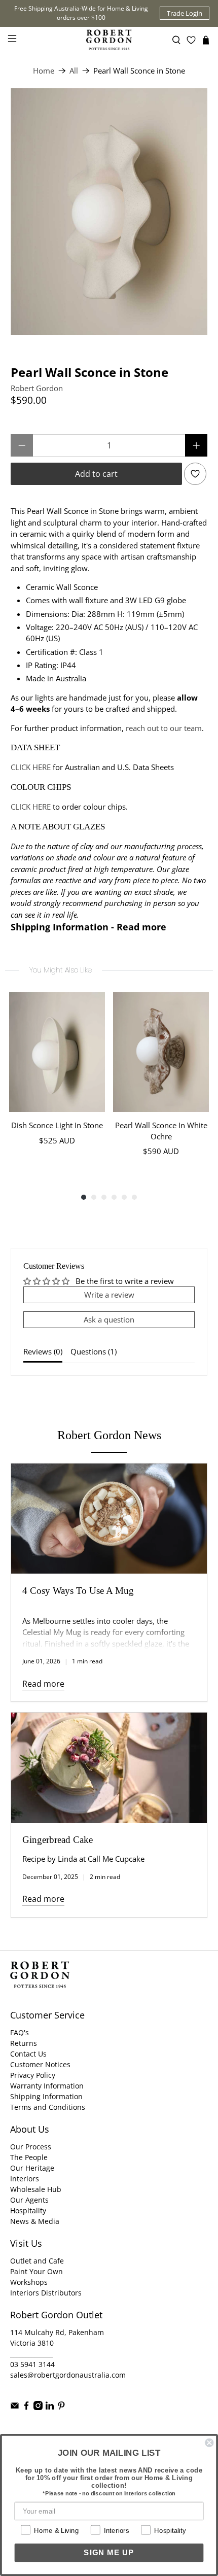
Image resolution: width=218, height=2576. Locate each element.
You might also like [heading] (61, 970)
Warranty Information (47, 2086)
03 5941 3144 (32, 2364)
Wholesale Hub (36, 2189)
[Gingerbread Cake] (109, 1768)
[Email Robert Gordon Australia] (15, 2407)
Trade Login (185, 13)
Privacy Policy (33, 2075)
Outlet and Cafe (37, 2261)
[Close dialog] (209, 2443)
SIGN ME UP (109, 2553)
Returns (24, 2043)
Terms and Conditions (48, 2107)
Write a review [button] (109, 1295)
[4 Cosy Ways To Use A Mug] (109, 1519)
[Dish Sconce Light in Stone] (57, 1052)
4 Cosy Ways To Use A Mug (78, 1591)
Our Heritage (32, 2168)
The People (29, 2157)
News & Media (35, 2221)
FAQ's (20, 2032)
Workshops (29, 2282)
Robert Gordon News (109, 1435)
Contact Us (28, 2054)
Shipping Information (46, 2096)
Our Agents (29, 2200)
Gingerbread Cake (58, 1840)
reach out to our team (164, 728)
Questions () (94, 1351)
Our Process (31, 2147)
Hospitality (28, 2211)
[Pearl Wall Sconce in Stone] (109, 212)
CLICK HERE (31, 767)
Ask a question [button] (109, 1319)
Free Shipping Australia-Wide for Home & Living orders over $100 (81, 13)
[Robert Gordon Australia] (109, 40)
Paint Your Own (37, 2271)
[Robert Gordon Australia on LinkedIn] (50, 2407)
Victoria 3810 (32, 2343)
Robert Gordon (37, 388)
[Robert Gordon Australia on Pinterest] (61, 2407)
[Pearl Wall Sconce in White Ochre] (161, 1052)
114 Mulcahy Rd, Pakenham (57, 2332)
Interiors (25, 2179)
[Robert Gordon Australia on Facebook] (26, 2407)
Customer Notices (40, 2064)
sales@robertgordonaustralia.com (68, 2375)
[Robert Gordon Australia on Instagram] (38, 2407)
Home (44, 71)
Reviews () (43, 1351)
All (74, 71)
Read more (43, 1684)
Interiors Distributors (46, 2293)
